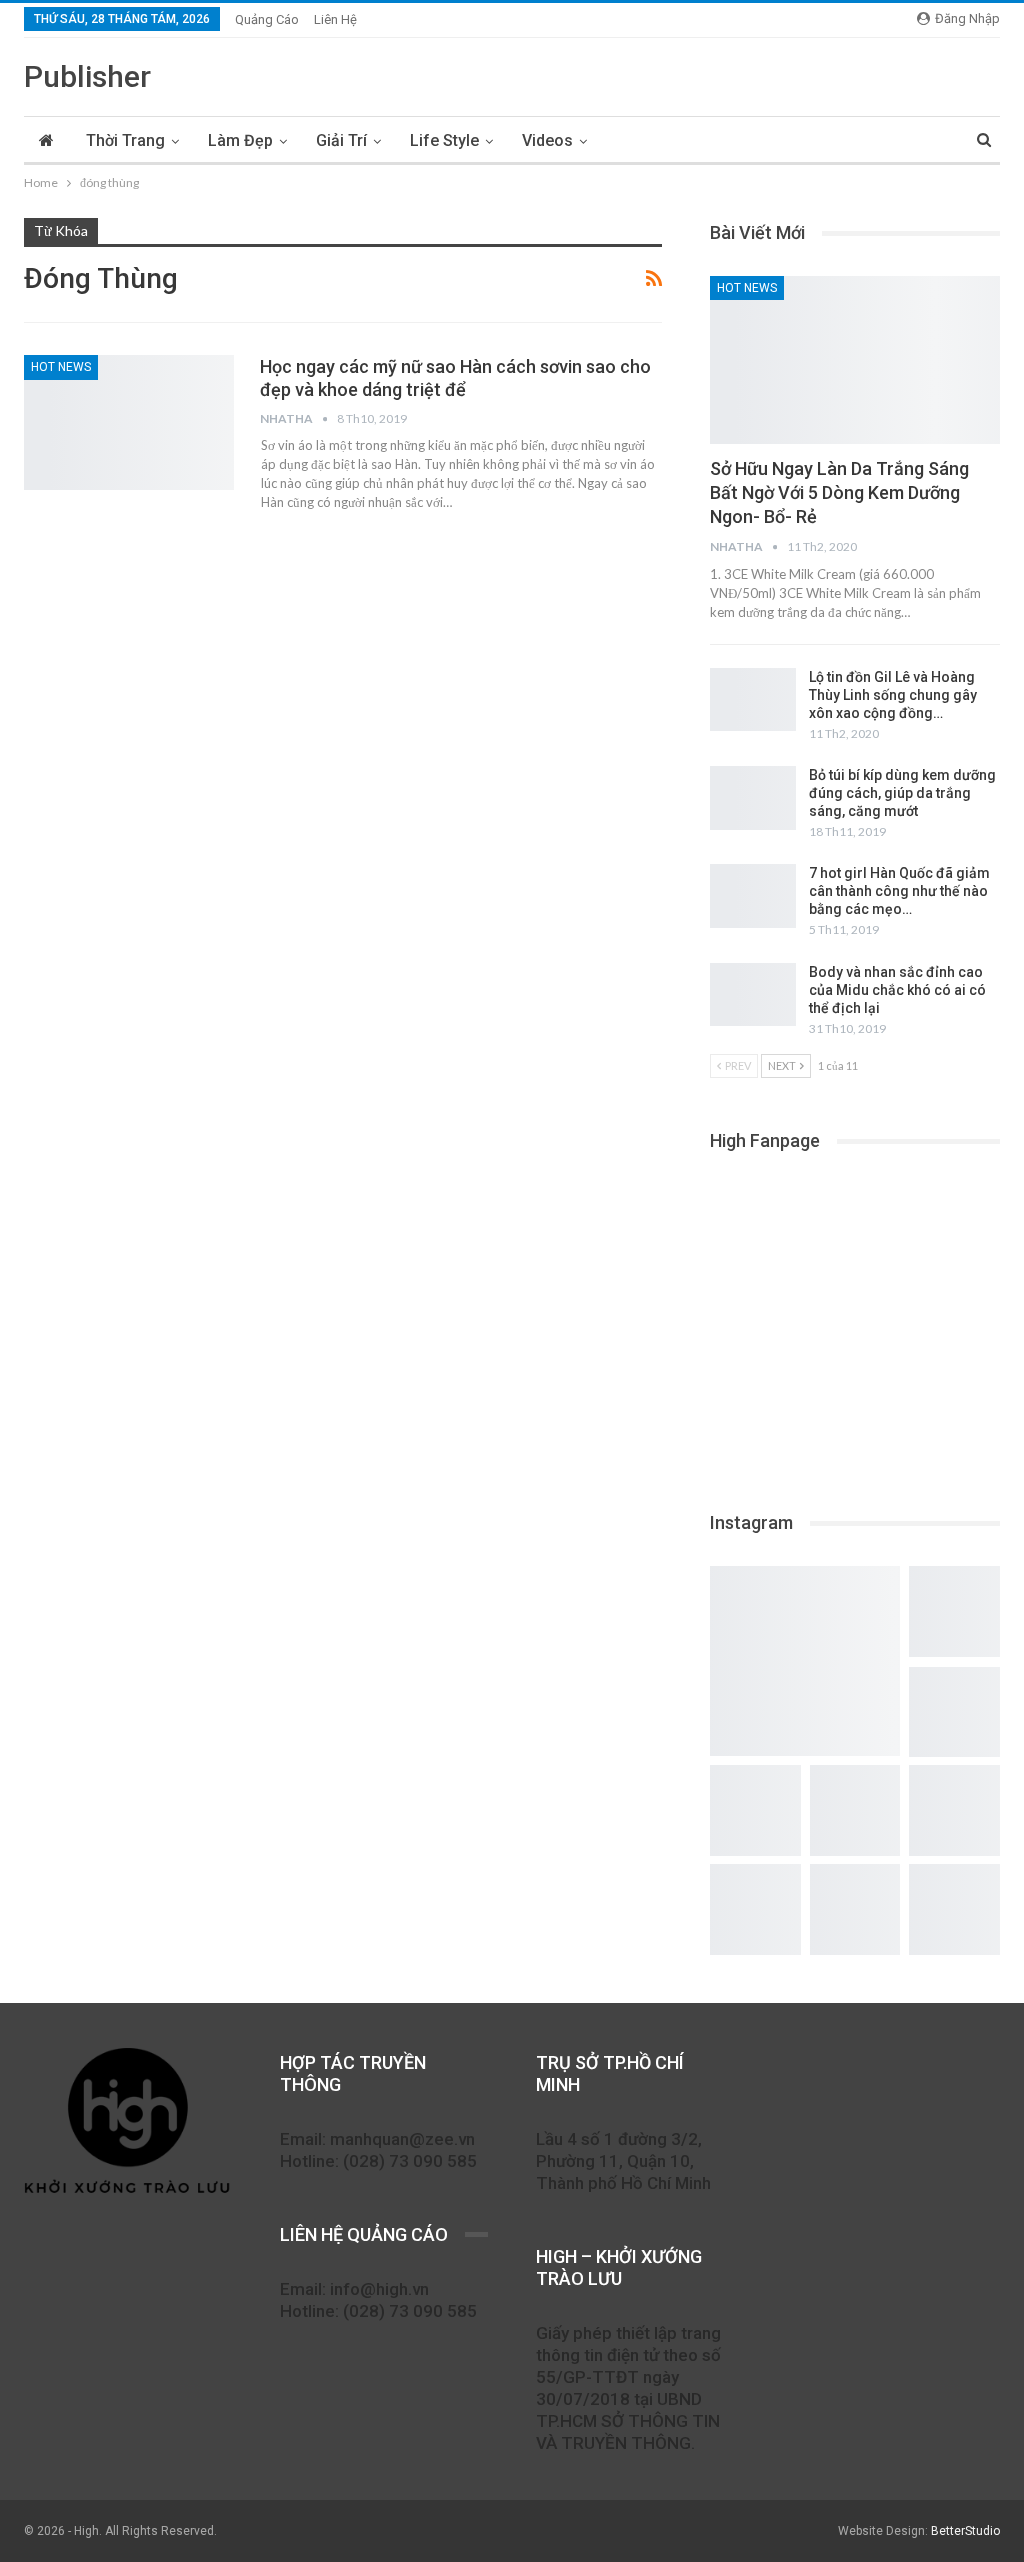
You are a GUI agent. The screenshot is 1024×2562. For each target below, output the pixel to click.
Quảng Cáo (267, 19)
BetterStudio (965, 2531)
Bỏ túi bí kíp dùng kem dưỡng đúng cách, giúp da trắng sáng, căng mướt (902, 793)
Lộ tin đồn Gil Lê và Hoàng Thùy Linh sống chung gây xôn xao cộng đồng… (893, 695)
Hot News (61, 367)
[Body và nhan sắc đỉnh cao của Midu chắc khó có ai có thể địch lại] (753, 995)
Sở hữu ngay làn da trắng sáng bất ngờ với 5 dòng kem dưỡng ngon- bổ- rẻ (839, 492)
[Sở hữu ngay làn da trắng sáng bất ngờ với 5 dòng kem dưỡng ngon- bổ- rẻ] (855, 360)
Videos (547, 140)
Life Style (444, 140)
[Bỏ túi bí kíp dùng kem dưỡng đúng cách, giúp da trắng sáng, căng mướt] (753, 798)
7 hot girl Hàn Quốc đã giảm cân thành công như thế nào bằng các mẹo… (899, 891)
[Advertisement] (855, 1329)
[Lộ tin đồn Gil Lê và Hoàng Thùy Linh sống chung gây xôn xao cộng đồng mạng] (753, 700)
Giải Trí (341, 140)
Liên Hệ (335, 19)
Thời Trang (125, 140)
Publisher (87, 76)
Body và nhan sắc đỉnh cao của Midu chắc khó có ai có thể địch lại (897, 990)
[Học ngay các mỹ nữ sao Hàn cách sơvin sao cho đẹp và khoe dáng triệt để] (129, 422)
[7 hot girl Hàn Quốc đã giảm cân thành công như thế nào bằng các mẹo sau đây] (753, 896)
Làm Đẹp (240, 140)
